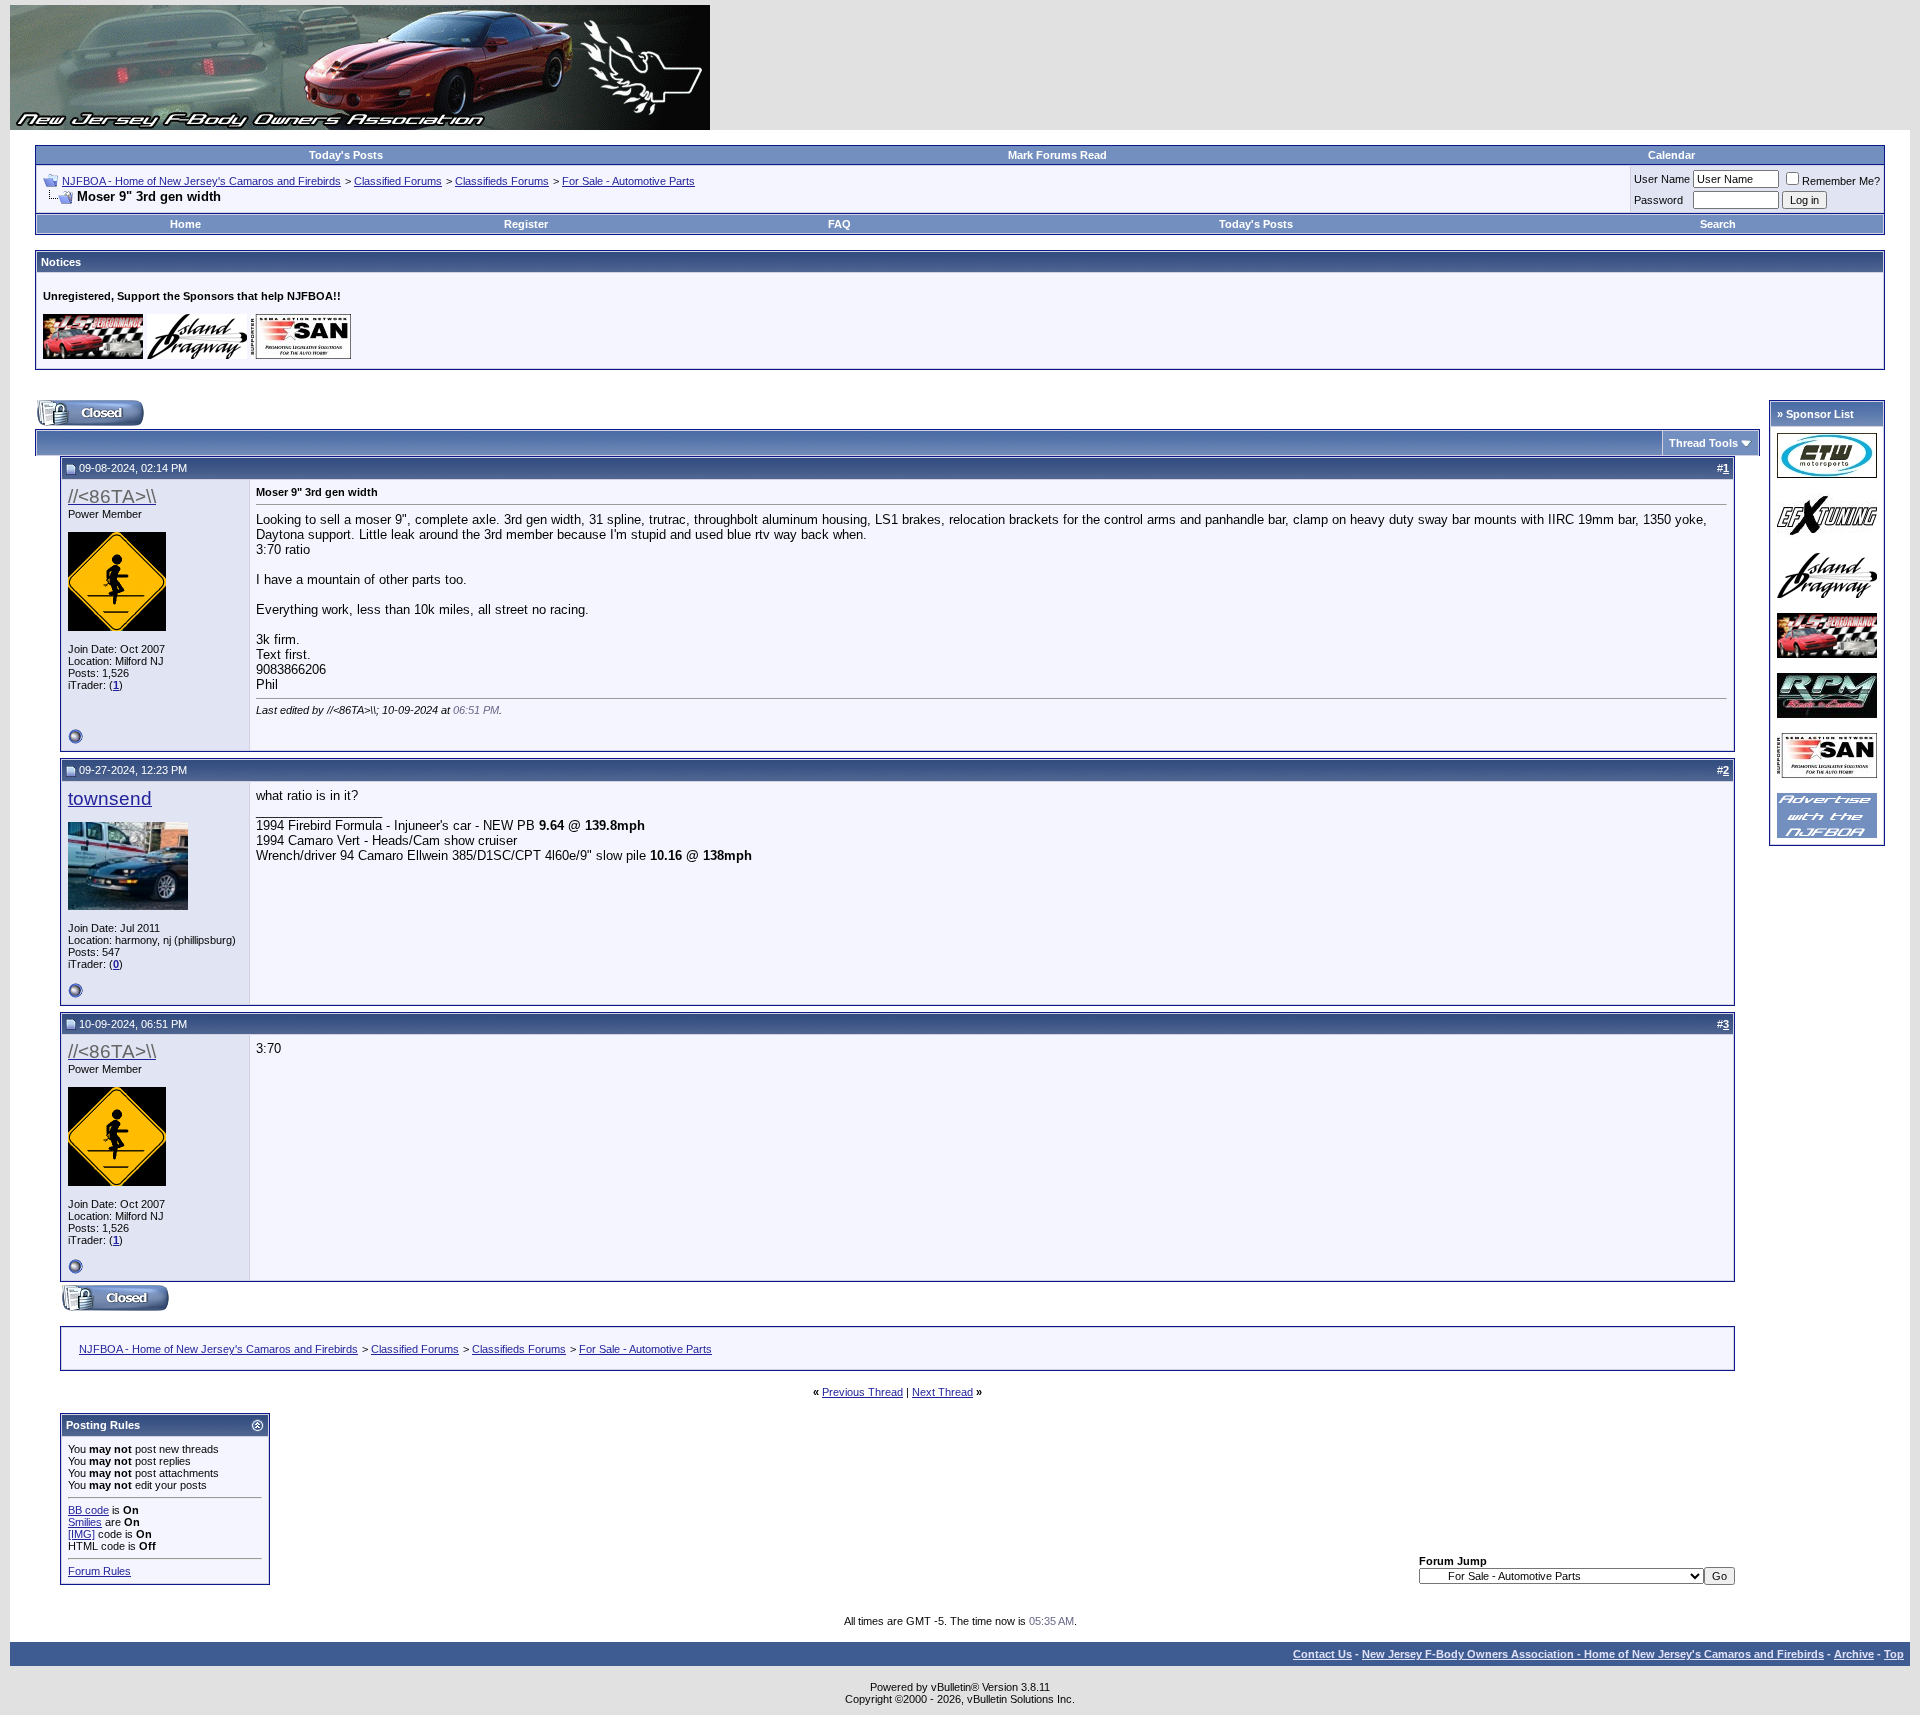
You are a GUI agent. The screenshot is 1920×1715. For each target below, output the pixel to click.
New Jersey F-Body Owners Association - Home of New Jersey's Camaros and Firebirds (1593, 1654)
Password (1658, 200)
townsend (110, 798)
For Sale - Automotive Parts (628, 181)
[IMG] (81, 1534)
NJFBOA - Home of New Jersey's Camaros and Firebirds (201, 181)
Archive (1854, 1654)
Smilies (85, 1522)
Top (1894, 1654)
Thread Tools (1703, 443)
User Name (1662, 179)
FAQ (839, 224)
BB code (88, 1510)
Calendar (1671, 155)
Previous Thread (862, 1392)
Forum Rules (99, 1571)
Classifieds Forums (502, 181)
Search (1718, 224)
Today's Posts (346, 155)
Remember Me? (1841, 181)
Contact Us (1322, 1654)
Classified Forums (398, 181)
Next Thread (942, 1392)
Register (526, 224)
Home (185, 224)
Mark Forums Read (1057, 155)
